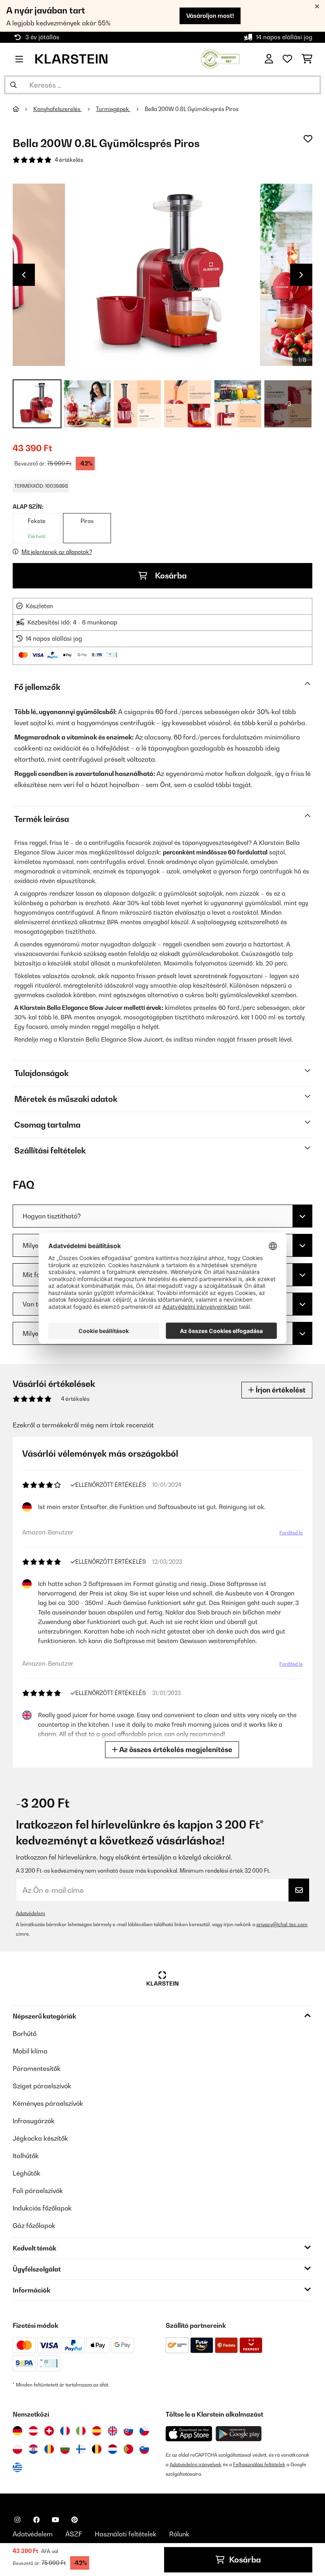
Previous (24, 275)
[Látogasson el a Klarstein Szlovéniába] (144, 2449)
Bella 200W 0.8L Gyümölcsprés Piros (192, 109)
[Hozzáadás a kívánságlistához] (308, 139)
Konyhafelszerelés (57, 109)
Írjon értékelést (280, 1390)
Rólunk (179, 2534)
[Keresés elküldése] (13, 85)
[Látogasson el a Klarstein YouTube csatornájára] (55, 2520)
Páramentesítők (37, 2068)
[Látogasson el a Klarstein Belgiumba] (97, 2449)
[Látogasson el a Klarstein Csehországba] (144, 2431)
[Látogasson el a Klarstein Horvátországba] (33, 2449)
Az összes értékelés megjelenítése (175, 1750)
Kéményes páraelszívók (48, 2103)
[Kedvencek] (287, 59)
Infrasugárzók (34, 2121)
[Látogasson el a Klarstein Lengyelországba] (17, 2449)
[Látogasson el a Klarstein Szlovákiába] (128, 2431)
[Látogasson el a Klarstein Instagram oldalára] (17, 2520)
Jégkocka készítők (40, 2138)
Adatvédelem (31, 1913)
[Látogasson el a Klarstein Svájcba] (49, 2431)
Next (301, 275)
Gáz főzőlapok (34, 2226)
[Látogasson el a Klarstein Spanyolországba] (97, 2431)
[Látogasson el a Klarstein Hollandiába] (113, 2449)
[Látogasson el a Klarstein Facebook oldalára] (36, 2520)
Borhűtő (25, 2034)
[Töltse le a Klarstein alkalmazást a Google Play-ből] (239, 2434)
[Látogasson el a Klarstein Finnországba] (81, 2449)
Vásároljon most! (210, 16)
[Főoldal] (23, 109)
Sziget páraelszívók (42, 2086)
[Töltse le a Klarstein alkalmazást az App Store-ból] (189, 2434)
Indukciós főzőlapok (42, 2208)
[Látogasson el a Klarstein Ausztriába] (33, 2431)
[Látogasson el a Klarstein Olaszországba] (81, 2431)
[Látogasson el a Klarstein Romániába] (49, 2449)
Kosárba (170, 576)
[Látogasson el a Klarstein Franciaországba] (65, 2431)
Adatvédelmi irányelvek (196, 2464)
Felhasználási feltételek (259, 2464)
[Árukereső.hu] (220, 58)
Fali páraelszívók (38, 2191)
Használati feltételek (126, 2534)
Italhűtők (26, 2156)
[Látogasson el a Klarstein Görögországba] (17, 2468)
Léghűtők (27, 2173)
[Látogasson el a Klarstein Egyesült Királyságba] (113, 2431)
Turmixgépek (113, 109)
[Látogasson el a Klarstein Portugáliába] (128, 2449)
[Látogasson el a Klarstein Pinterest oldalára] (75, 2520)
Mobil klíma (30, 2051)
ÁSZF (74, 2534)
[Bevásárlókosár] (307, 59)
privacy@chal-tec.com (282, 1924)
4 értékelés (69, 160)
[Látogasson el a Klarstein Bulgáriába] (65, 2449)
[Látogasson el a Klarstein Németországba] (17, 2431)
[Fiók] (269, 59)
